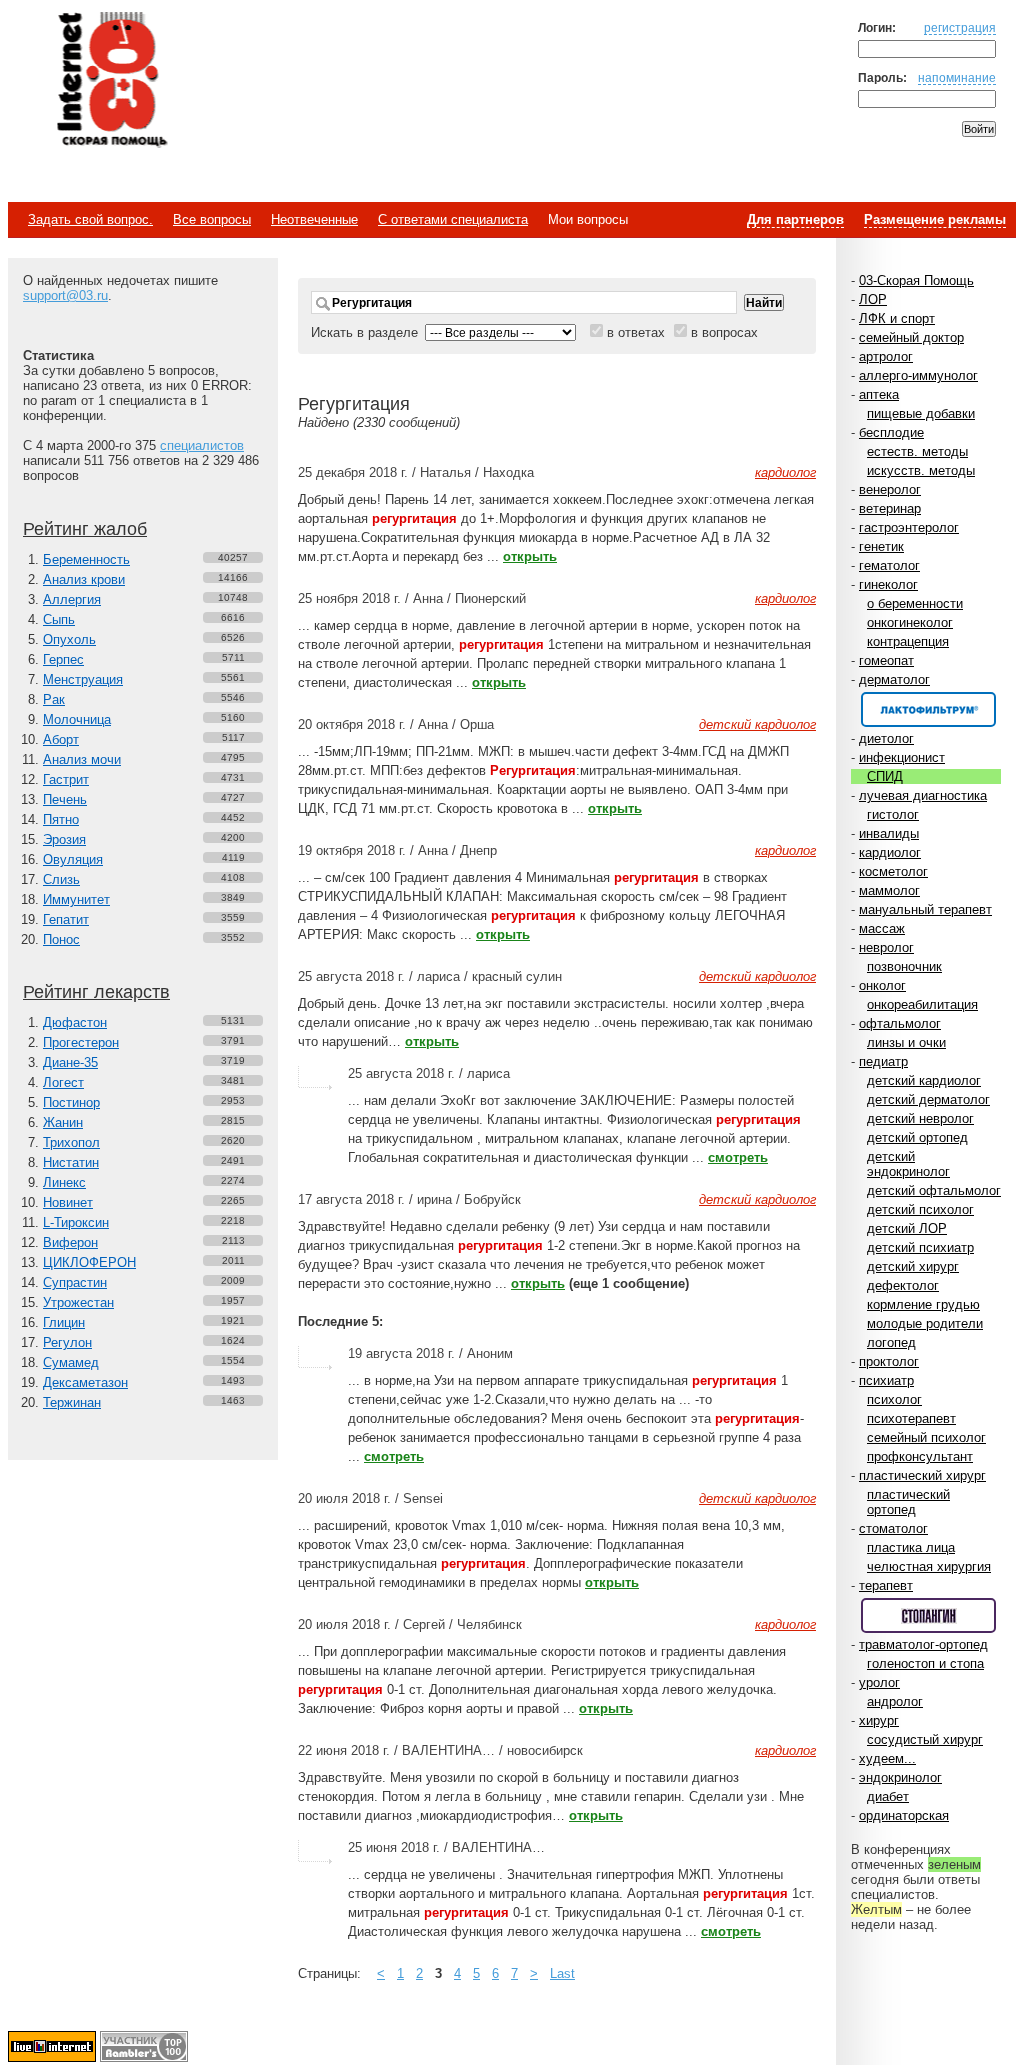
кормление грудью (923, 1304)
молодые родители (925, 1323)
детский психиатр (920, 1247)
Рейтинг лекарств (96, 992)
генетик (881, 546)
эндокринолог (900, 1777)
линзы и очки (906, 1042)
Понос (61, 939)
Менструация (83, 679)
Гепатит (66, 919)
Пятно (61, 819)
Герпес (63, 659)
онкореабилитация (922, 1004)
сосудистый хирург (925, 1739)
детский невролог (920, 1118)
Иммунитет (76, 899)
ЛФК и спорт (897, 318)
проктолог (889, 1361)
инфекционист (902, 757)
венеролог (890, 489)
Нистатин (71, 1162)
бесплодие (891, 432)
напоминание (957, 77)
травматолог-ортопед (923, 1644)
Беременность (86, 559)
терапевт (886, 1585)
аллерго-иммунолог (918, 375)
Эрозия (64, 839)
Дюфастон (75, 1022)
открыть (530, 556)
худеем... (887, 1758)
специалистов (202, 445)
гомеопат (886, 660)
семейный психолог (926, 1437)
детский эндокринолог (908, 1164)
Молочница (77, 719)
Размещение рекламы (935, 219)
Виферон (70, 1242)
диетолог (886, 738)
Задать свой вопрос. (90, 219)
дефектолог (903, 1285)
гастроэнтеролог (909, 527)
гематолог (889, 565)
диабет (888, 1796)
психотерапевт (911, 1418)
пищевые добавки (921, 413)
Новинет (68, 1202)
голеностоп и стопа (925, 1663)
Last (562, 1973)
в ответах (636, 332)
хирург (879, 1720)
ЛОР (873, 299)
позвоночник (904, 966)
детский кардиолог (924, 1080)
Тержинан (72, 1402)
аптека (879, 394)
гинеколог (888, 584)
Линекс (64, 1182)
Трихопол (71, 1142)
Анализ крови (84, 579)
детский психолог (920, 1209)
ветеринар (890, 508)
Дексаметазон (85, 1382)
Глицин (64, 1322)
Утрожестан (78, 1302)
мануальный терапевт (925, 909)
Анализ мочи (82, 759)
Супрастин (75, 1282)
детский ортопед (917, 1137)
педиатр (883, 1061)
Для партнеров (795, 219)
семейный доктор (911, 337)
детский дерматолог (928, 1099)
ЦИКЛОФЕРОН (89, 1262)
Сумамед (71, 1362)
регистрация (960, 27)
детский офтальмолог (934, 1190)
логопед (891, 1342)
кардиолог (890, 852)
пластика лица (911, 1547)
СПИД (885, 776)
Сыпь (59, 619)
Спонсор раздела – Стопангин (928, 1615)
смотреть (738, 1157)
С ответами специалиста (453, 219)
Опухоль (69, 639)
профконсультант (920, 1456)
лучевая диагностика (923, 795)
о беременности (915, 603)
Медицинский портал (111, 81)
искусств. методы (921, 470)
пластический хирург (922, 1475)
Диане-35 (70, 1062)
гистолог (893, 814)
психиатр (886, 1380)
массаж (882, 928)
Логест (63, 1082)
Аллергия (72, 599)
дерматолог (894, 679)
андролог (895, 1701)
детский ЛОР (907, 1228)
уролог (879, 1682)
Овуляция (73, 859)
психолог (894, 1399)
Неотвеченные (314, 219)
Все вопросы (212, 219)
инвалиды (889, 833)
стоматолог (893, 1528)
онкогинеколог (910, 622)
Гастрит (66, 779)
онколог (882, 985)
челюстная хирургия (929, 1566)
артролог (886, 356)
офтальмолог (900, 1023)
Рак (54, 699)
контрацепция (908, 641)
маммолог (889, 890)
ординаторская (904, 1815)
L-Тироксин (76, 1222)
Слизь (61, 879)
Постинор (71, 1102)
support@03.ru (65, 295)
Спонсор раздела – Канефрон (928, 709)
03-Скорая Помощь (916, 280)
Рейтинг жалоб (85, 529)
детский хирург (913, 1266)
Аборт (61, 739)
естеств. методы (917, 451)
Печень (65, 799)
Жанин (63, 1122)
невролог (886, 947)
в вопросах (724, 332)
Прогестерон (81, 1042)
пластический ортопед (908, 1502)
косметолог (893, 871)
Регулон (67, 1342)
